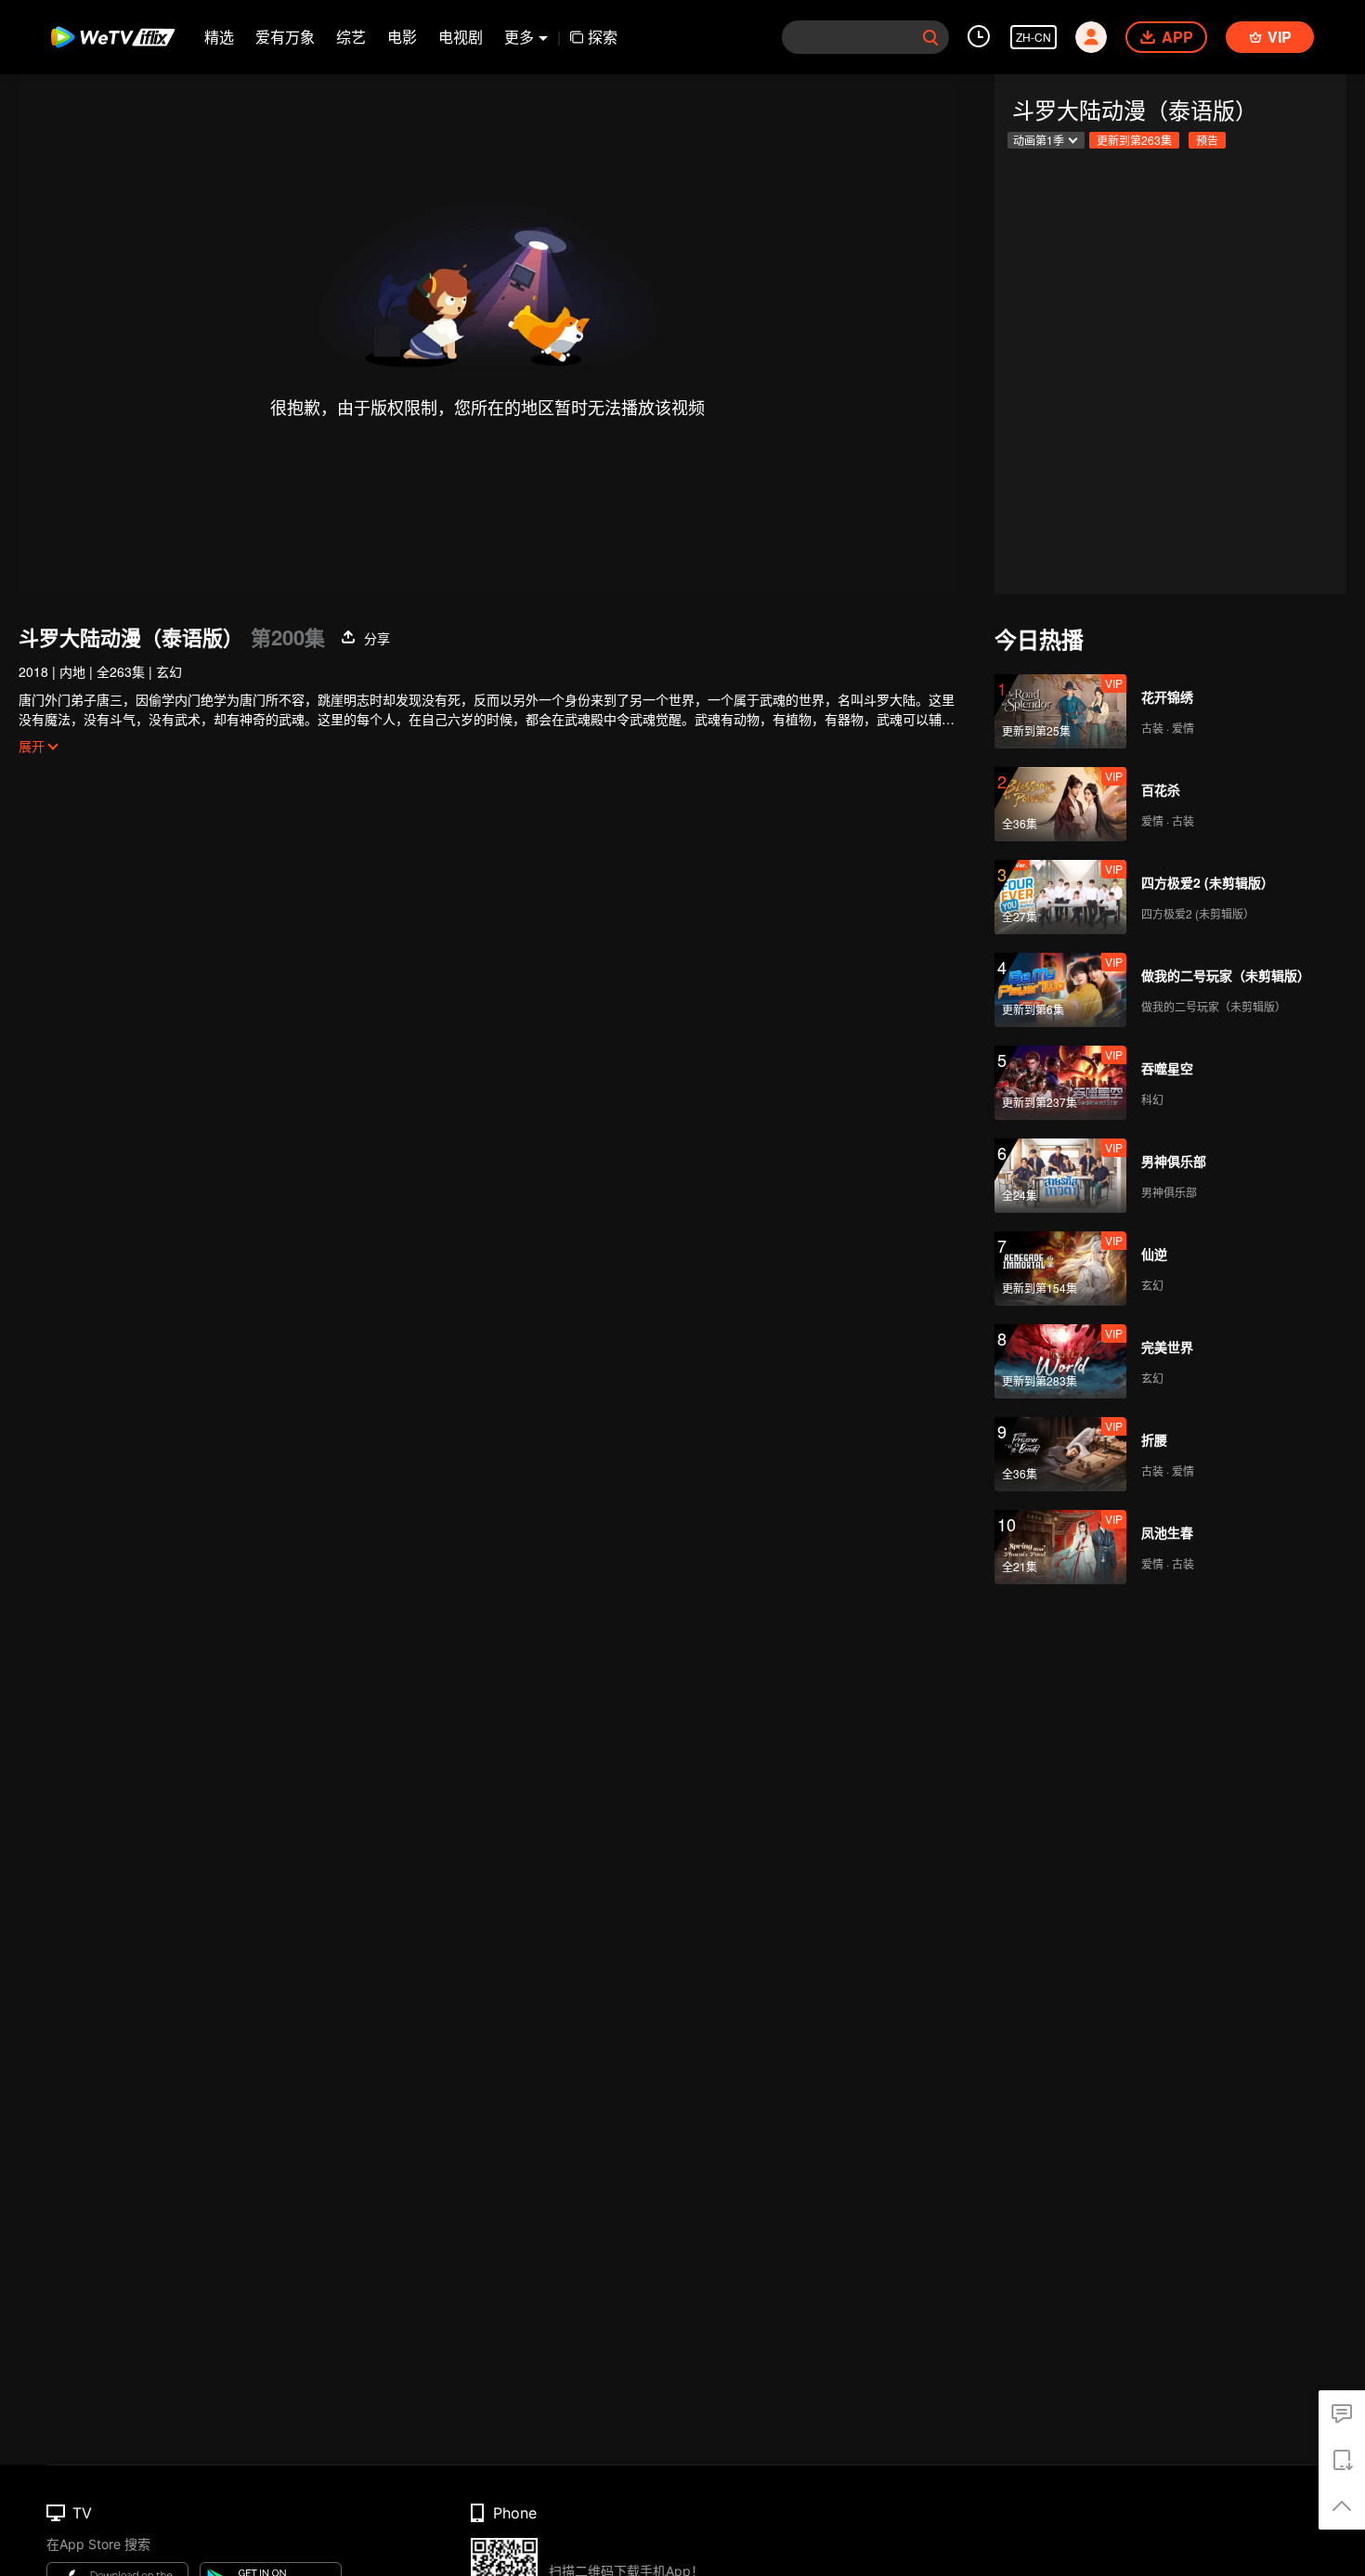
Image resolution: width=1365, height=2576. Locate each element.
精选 (219, 37)
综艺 (351, 37)
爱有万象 (285, 37)
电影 (402, 37)
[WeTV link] (114, 37)
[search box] (930, 37)
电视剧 (461, 37)
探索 (603, 37)
